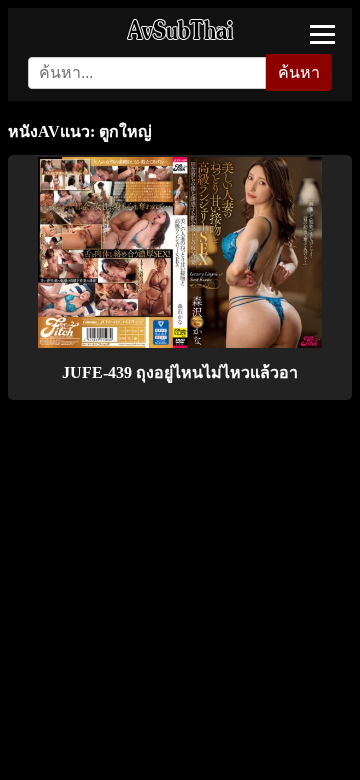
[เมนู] (322, 34)
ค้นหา (299, 72)
